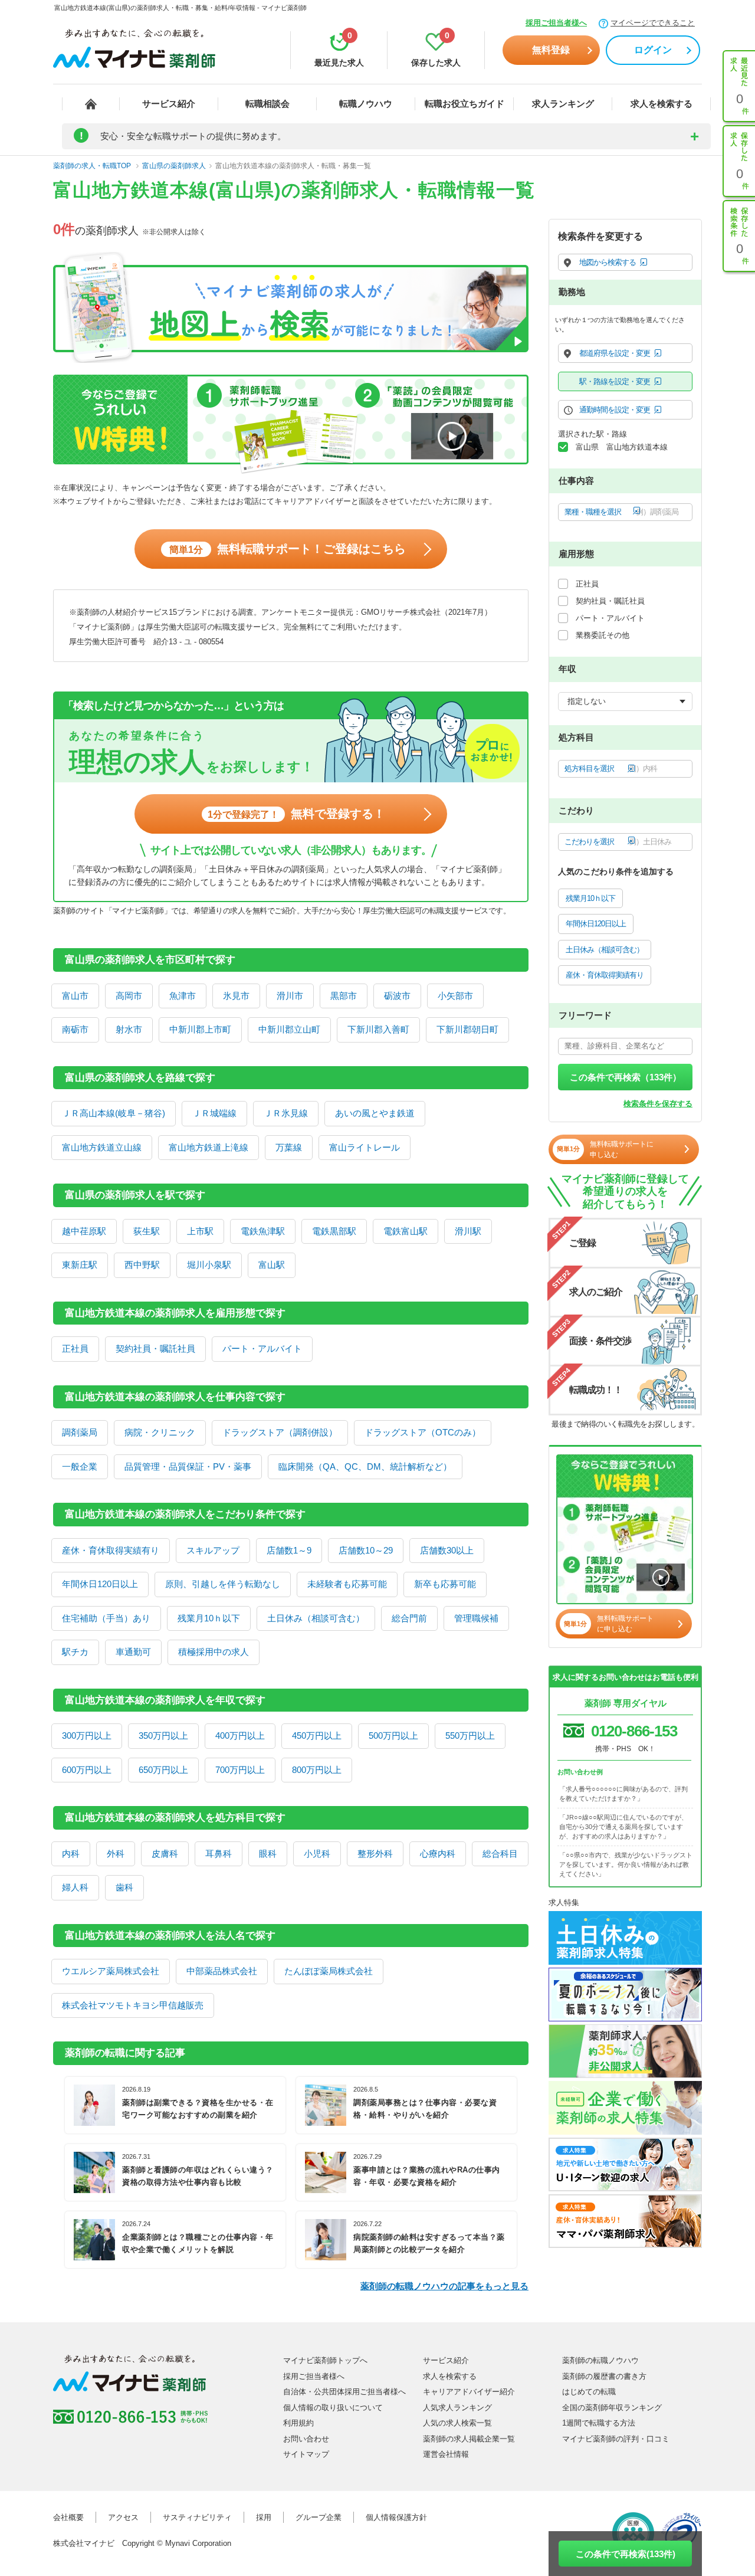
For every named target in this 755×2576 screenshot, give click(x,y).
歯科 (124, 1887)
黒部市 (344, 996)
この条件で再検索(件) (626, 2554)
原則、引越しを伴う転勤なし (223, 1584)
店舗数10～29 (366, 1550)
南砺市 (75, 1029)
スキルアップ (213, 1550)
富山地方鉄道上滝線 (209, 1147)
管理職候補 (476, 1618)
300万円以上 (87, 1736)
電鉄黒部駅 (334, 1231)
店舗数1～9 (289, 1550)
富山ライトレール (365, 1147)
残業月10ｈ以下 (209, 1618)
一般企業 (80, 1466)
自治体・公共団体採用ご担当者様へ (344, 2392)
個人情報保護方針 (396, 2517)
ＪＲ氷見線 (286, 1113)
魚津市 (183, 996)
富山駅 (272, 1265)
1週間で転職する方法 (599, 2423)
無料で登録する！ (296, 814)
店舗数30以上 (447, 1550)
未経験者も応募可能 (347, 1584)
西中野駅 (142, 1265)
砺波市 (397, 996)
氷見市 (236, 996)
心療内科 (438, 1854)
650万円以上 (163, 1770)
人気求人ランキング (457, 2408)
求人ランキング (563, 104)
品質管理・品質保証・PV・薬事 (188, 1466)
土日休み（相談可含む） (316, 1618)
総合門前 (409, 1618)
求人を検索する (662, 104)
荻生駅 (147, 1231)
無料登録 (551, 50)
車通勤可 (133, 1652)
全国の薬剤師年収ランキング (612, 2408)
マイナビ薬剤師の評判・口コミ (616, 2439)
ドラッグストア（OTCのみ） (423, 1432)
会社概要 (68, 2517)
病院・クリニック (160, 1432)
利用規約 (298, 2423)
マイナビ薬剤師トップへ (325, 2360)
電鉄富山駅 (406, 1231)
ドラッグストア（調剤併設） (280, 1432)
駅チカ (75, 1652)
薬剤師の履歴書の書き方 (604, 2376)
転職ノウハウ (366, 104)
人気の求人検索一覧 (457, 2423)
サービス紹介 (169, 104)
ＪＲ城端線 (214, 1113)
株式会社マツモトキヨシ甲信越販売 (133, 2005)
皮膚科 (165, 1854)
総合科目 (500, 1854)
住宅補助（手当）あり (106, 1618)
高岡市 (129, 996)
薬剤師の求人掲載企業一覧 (469, 2439)
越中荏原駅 (84, 1231)
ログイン (653, 50)
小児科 (317, 1854)
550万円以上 (470, 1736)
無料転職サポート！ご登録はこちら (288, 549)
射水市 (129, 1029)
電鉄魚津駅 (263, 1231)
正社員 (75, 1348)
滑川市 (290, 996)
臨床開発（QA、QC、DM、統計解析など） (365, 1466)
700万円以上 (240, 1770)
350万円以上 (163, 1736)
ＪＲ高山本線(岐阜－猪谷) (114, 1113)
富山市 (75, 996)
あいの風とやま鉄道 (375, 1113)
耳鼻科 (219, 1854)
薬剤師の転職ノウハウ (600, 2360)
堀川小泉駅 (209, 1265)
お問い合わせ (306, 2439)
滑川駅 (468, 1231)
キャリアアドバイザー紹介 (469, 2392)
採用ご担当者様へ (556, 23)
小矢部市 (455, 996)
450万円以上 (317, 1736)
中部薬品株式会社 (222, 1971)
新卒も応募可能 (445, 1584)
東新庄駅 (80, 1265)
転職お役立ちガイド (465, 104)
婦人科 (75, 1887)
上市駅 (200, 1231)
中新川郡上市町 (200, 1029)
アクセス (123, 2517)
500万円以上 (393, 1736)
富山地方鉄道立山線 (102, 1147)
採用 (264, 2517)
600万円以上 (87, 1770)
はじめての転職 (589, 2392)
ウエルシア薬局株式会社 (111, 1971)
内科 (71, 1854)
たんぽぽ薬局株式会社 (329, 1971)
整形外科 (375, 1854)
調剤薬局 (80, 1432)
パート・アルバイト (262, 1348)
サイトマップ (306, 2454)
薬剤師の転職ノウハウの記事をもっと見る (444, 2286)
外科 (116, 1854)
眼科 (268, 1854)
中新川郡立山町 (289, 1029)
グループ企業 (319, 2517)
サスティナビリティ (197, 2517)
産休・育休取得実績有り (111, 1550)
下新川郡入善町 (378, 1029)
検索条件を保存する (658, 1104)
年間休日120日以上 (100, 1584)
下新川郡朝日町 (467, 1029)
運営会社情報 (446, 2454)
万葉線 (289, 1147)
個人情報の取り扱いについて (333, 2408)
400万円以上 (240, 1736)
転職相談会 (267, 104)
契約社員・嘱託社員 (155, 1348)
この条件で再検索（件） (626, 1077)
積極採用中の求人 (214, 1652)
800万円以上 (317, 1770)
